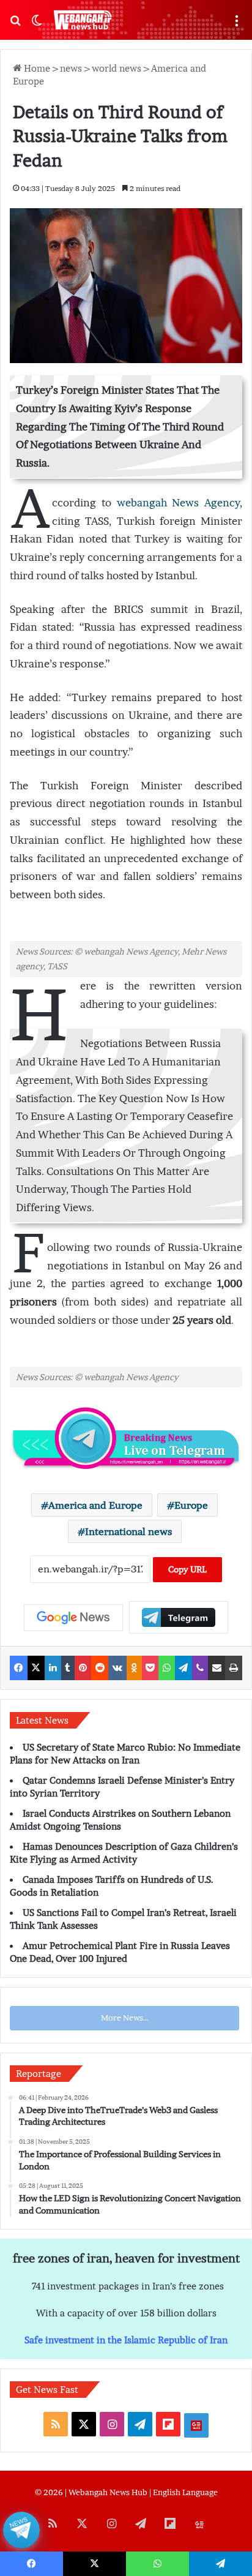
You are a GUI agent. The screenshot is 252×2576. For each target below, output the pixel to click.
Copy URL (187, 1569)
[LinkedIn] (53, 1668)
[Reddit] (100, 1668)
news (71, 68)
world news (117, 68)
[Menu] (237, 25)
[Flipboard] (179, 1617)
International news (128, 1531)
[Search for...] (15, 25)
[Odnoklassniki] (134, 1668)
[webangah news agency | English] (83, 20)
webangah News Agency (179, 503)
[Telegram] (184, 1668)
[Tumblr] (68, 1668)
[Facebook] (19, 1668)
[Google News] (73, 1618)
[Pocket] (150, 1668)
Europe (191, 1505)
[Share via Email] (217, 1668)
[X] (36, 1668)
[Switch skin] (37, 25)
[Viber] (200, 1668)
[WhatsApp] (167, 1668)
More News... (125, 2018)
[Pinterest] (83, 1668)
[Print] (234, 1668)
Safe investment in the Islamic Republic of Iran (126, 2340)
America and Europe (95, 1505)
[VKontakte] (117, 1668)
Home (36, 68)
